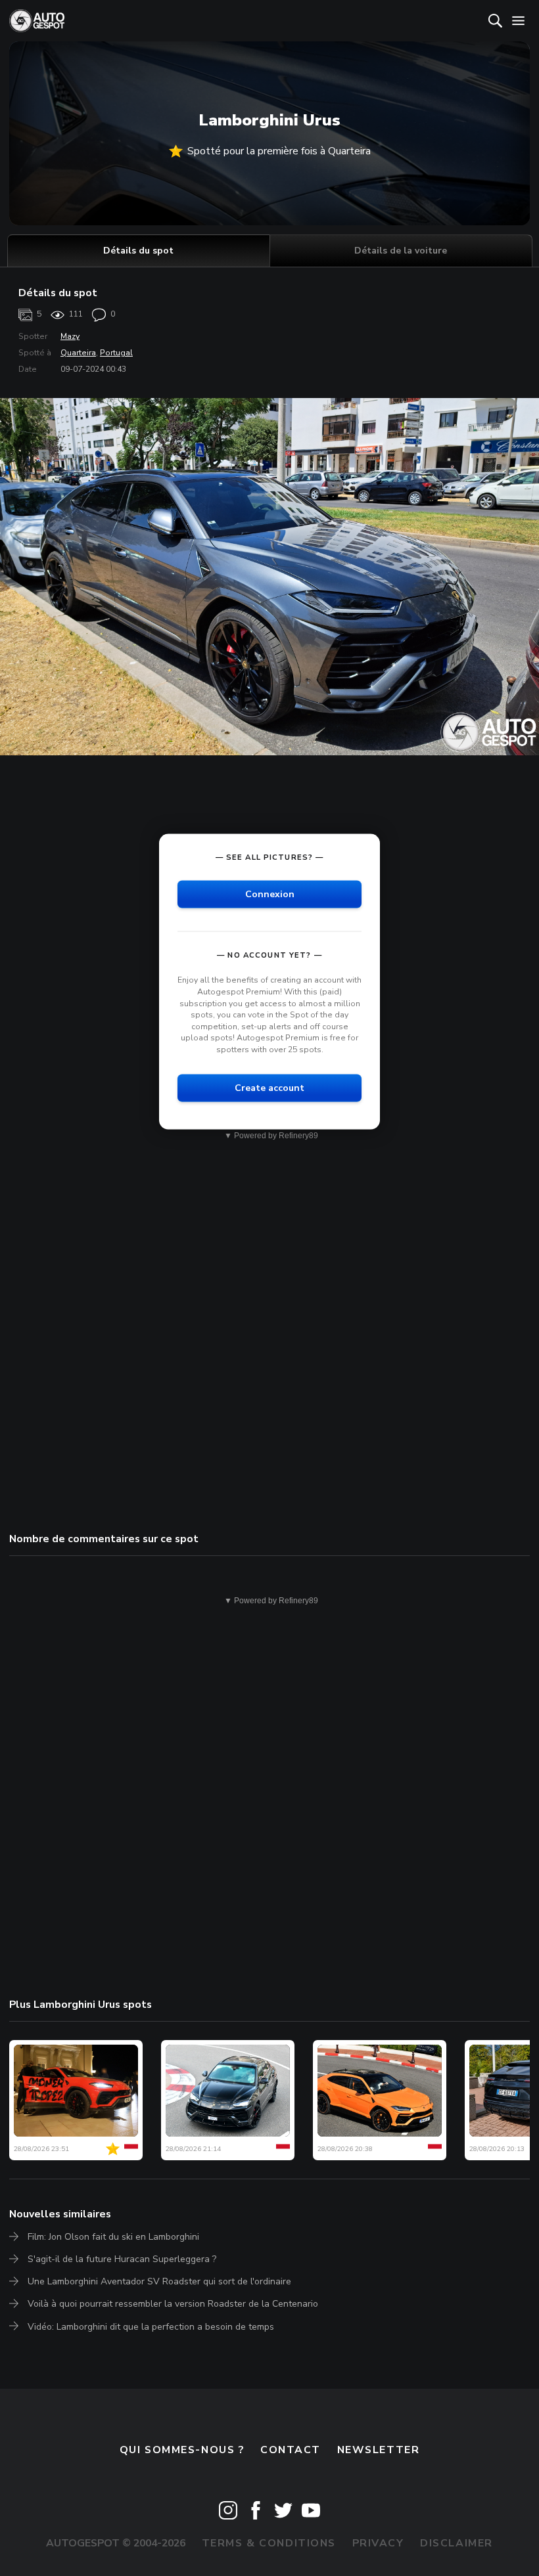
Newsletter (379, 2450)
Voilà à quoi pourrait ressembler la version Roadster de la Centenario (173, 2304)
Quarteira (78, 353)
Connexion (270, 894)
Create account (269, 1087)
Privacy (378, 2543)
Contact (291, 2450)
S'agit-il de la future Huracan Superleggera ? (122, 2259)
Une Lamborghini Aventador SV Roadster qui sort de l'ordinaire (159, 2281)
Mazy (70, 336)
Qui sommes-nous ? (182, 2450)
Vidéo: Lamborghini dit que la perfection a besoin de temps (151, 2327)
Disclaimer (457, 2543)
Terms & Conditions (269, 2543)
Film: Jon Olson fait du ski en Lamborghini (113, 2237)
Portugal (116, 353)
